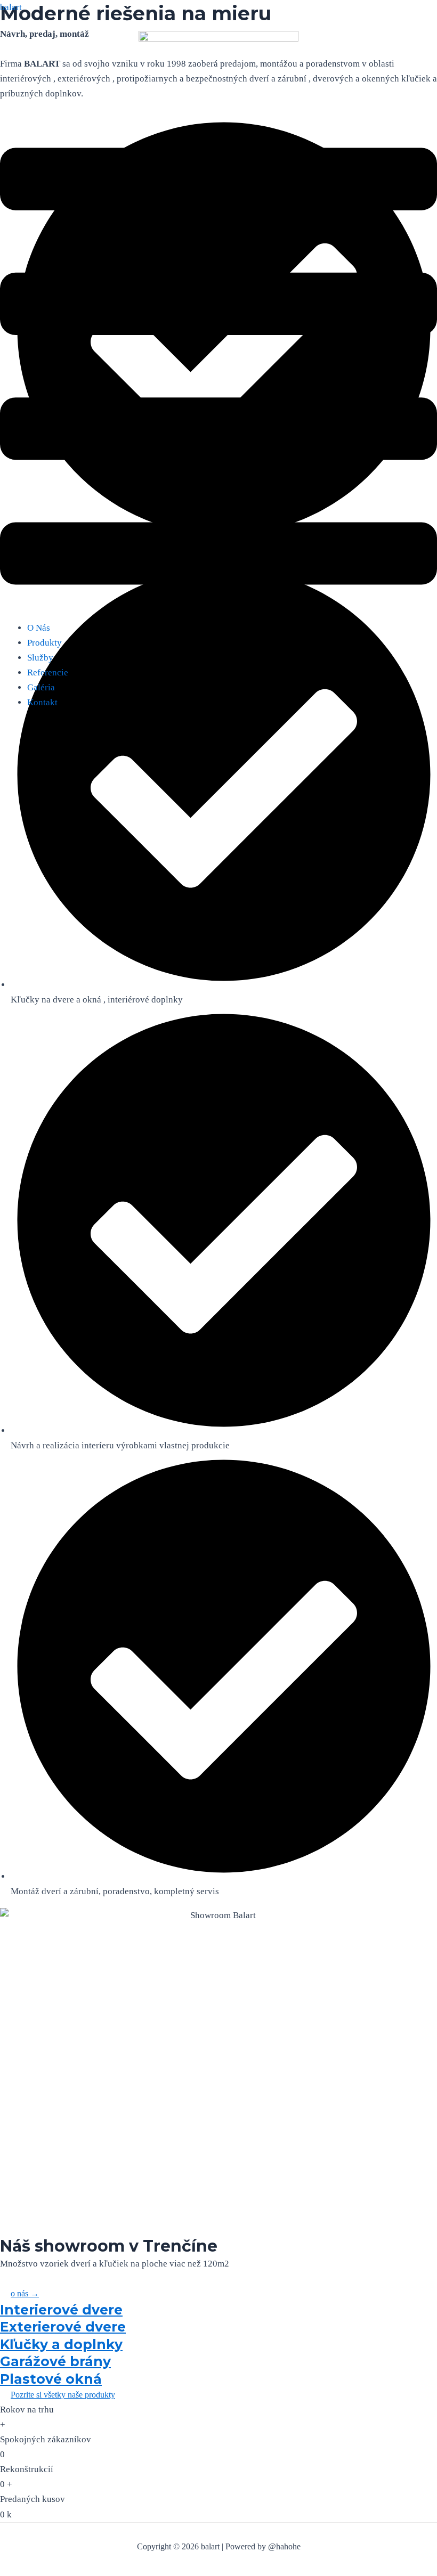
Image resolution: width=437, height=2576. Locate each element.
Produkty (44, 643)
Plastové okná (51, 2379)
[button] (218, 369)
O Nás (39, 628)
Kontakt (42, 702)
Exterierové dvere (63, 2327)
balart (11, 7)
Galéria (41, 687)
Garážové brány (55, 2361)
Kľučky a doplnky (61, 2344)
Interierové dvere (61, 2310)
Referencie (48, 672)
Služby (40, 658)
